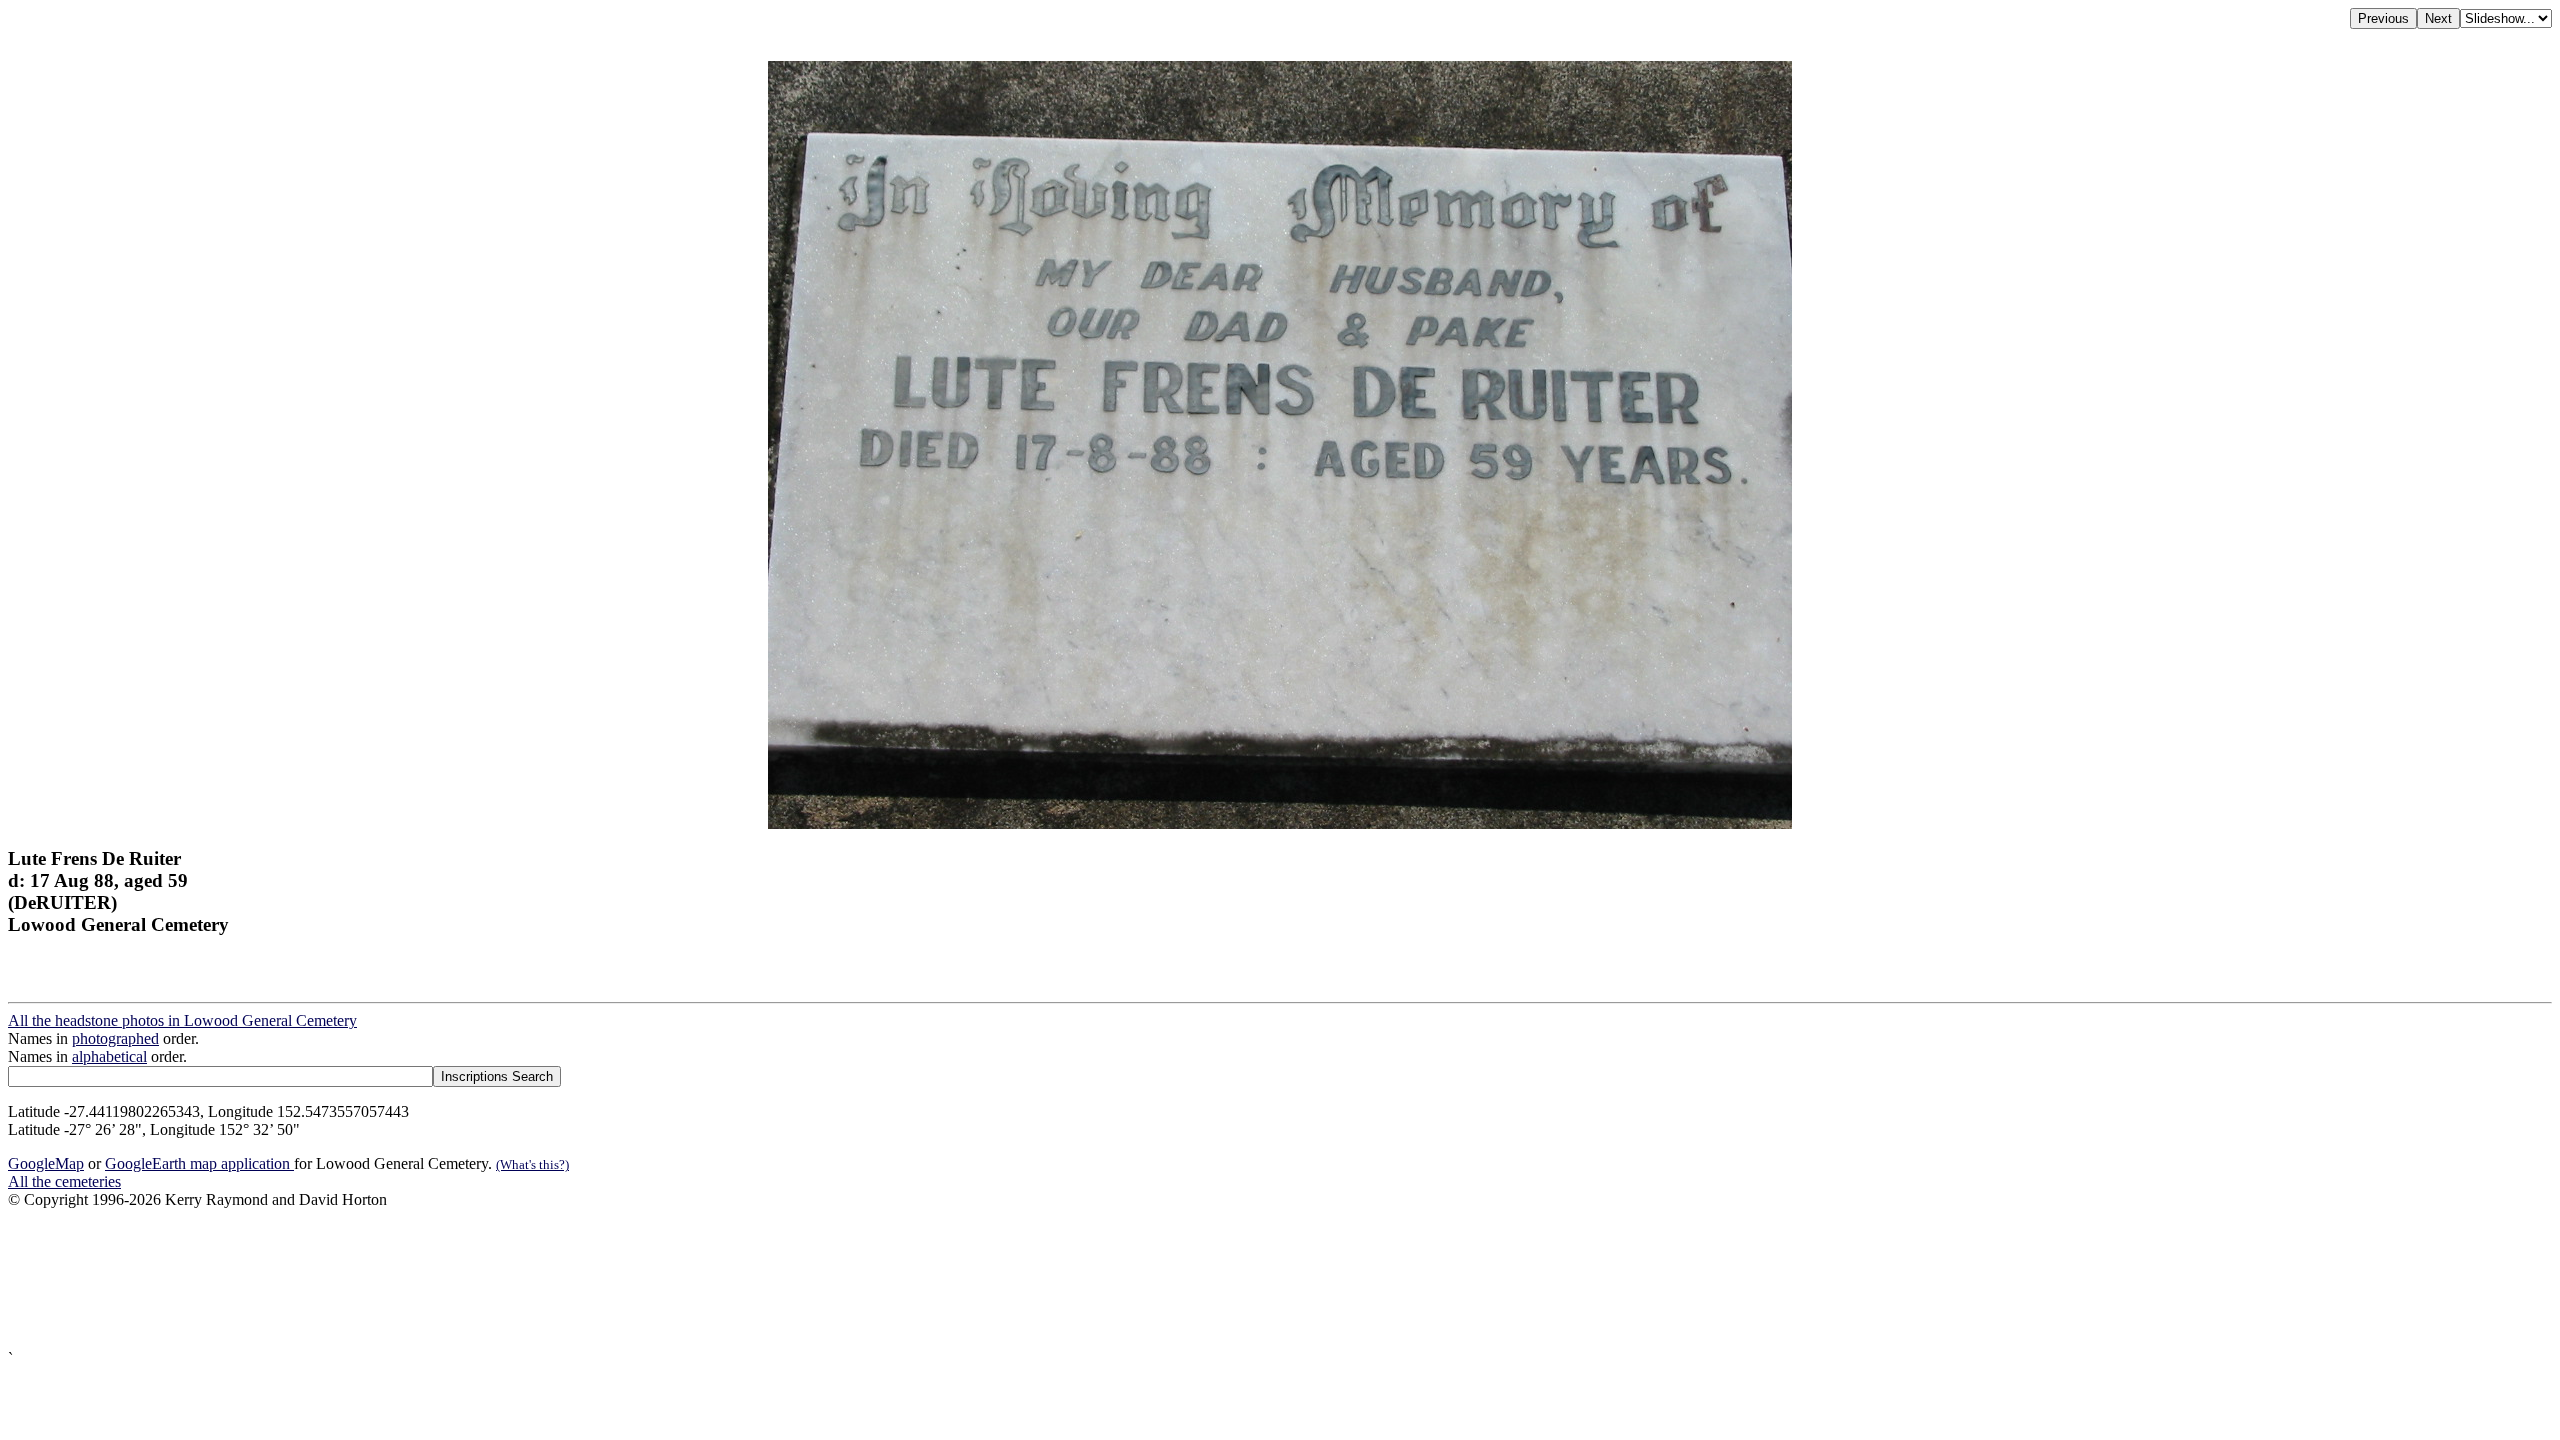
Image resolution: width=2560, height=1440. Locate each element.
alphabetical (109, 1056)
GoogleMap (46, 1163)
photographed (115, 1038)
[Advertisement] (608, 1279)
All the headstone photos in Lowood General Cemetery (182, 1020)
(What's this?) (532, 1164)
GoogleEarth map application (199, 1163)
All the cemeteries (64, 1181)
